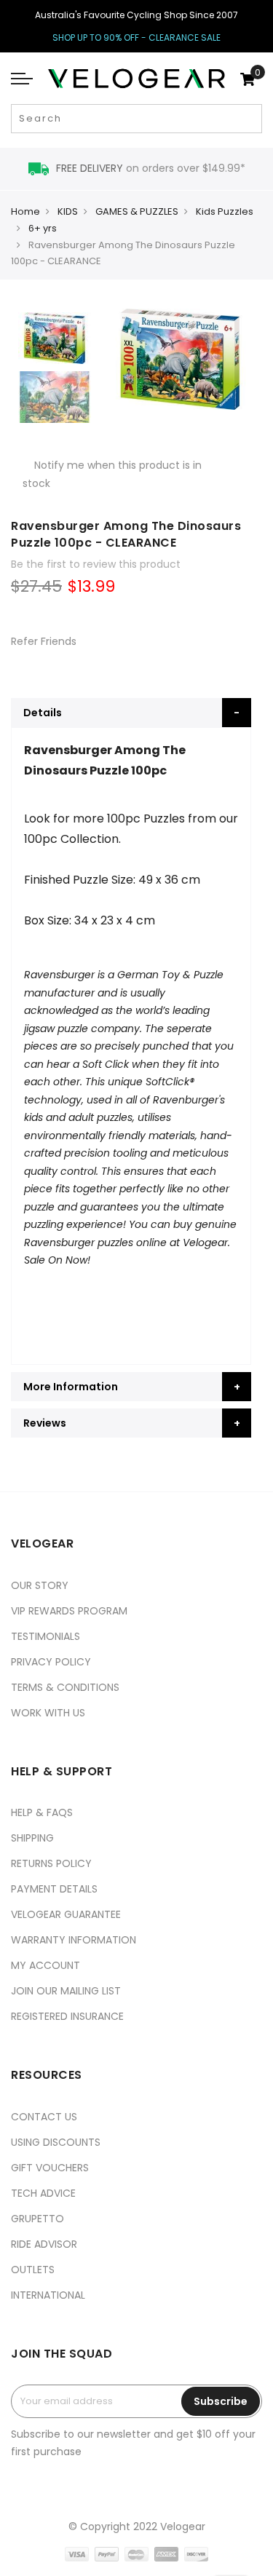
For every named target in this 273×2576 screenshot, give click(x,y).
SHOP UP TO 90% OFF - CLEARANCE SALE (136, 37)
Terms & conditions (65, 1687)
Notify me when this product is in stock (112, 474)
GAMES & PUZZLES (137, 211)
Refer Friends (44, 641)
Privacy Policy (51, 1662)
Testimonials (45, 1636)
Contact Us (44, 2117)
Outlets (33, 2270)
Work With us (48, 1713)
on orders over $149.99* (151, 168)
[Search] (249, 119)
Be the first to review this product (96, 564)
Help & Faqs (42, 1812)
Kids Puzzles (225, 211)
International (48, 2295)
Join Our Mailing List (66, 1991)
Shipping (32, 1838)
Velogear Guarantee (66, 1914)
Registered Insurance (67, 2016)
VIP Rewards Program (69, 1611)
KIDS (68, 211)
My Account (45, 1965)
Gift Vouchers (50, 2168)
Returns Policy (51, 1863)
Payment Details (54, 1889)
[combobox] (136, 119)
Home (25, 211)
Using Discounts (56, 2142)
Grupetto (37, 2219)
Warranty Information (74, 1940)
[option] (55, 338)
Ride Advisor (44, 2244)
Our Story (40, 1585)
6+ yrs (43, 228)
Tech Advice (43, 2193)
